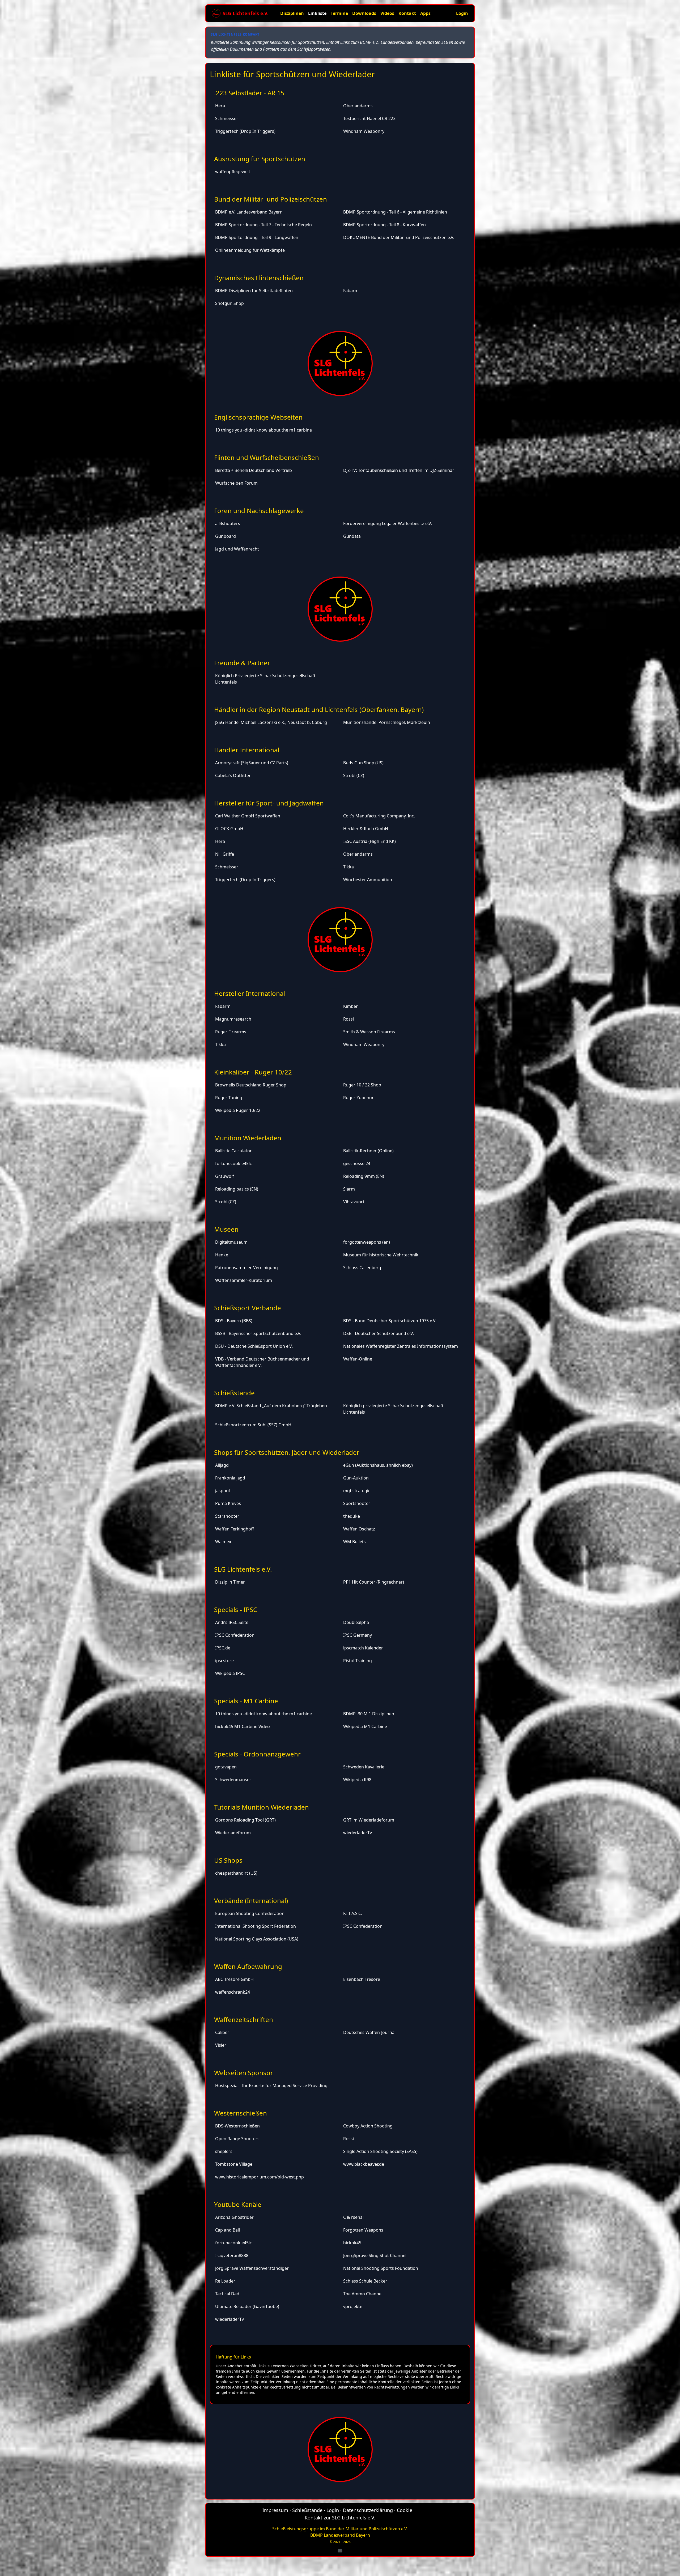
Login (462, 13)
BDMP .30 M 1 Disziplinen (369, 1714)
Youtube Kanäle (238, 2204)
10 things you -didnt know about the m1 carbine (263, 430)
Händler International (247, 750)
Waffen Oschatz (359, 1529)
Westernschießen (241, 2113)
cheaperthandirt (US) (236, 1873)
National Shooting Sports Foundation (381, 2268)
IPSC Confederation (235, 1635)
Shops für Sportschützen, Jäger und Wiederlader (287, 1452)
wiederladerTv (358, 1833)
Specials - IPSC (236, 1609)
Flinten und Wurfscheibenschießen (267, 457)
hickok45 (352, 2243)
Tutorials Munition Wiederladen (262, 1807)
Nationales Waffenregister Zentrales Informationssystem (401, 1346)
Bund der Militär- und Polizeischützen (271, 199)
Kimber (350, 1006)
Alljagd (222, 1465)
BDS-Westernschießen (237, 2126)
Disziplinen (292, 13)
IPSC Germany (358, 1635)
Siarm (349, 1189)
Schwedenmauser (233, 1780)
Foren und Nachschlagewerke (259, 511)
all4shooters (228, 523)
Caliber (222, 2032)
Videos (387, 13)
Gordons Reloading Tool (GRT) (245, 1820)
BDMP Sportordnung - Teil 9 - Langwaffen (257, 237)
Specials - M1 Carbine (246, 1701)
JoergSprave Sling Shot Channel (375, 2255)
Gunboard (226, 536)
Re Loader (225, 2281)
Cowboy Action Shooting (368, 2126)
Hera (220, 106)
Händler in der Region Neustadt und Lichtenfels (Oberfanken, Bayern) (319, 709)
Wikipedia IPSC (230, 1673)
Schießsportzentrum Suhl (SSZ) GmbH (253, 1425)
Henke (222, 1255)
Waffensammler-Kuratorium (244, 1280)
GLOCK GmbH (229, 829)
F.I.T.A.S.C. (353, 1913)
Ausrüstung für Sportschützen (260, 159)
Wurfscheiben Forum (236, 483)
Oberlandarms (358, 106)
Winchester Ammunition (368, 880)
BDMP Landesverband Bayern (340, 2535)
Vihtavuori (354, 1202)
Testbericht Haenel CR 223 (369, 118)
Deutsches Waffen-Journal (369, 2032)
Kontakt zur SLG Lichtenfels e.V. (340, 2518)
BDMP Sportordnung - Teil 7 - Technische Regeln (263, 225)
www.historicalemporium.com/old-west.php (260, 2177)
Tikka (348, 867)
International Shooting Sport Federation (256, 1926)
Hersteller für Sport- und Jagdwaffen (269, 803)
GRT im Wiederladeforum (369, 1820)
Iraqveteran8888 (232, 2255)
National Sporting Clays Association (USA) (257, 1939)
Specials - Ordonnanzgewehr (257, 1754)
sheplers (224, 2151)
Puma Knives (228, 1503)
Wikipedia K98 (357, 1780)
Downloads (364, 13)
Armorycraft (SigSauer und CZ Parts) (252, 763)
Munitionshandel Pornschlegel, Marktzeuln (387, 722)
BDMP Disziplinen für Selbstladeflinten (254, 291)
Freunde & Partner (242, 663)
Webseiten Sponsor (244, 2073)
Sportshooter (357, 1503)
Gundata (352, 536)
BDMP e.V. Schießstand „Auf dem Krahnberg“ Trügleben (271, 1406)
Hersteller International (250, 993)
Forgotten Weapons (363, 2230)
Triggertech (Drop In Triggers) (245, 131)
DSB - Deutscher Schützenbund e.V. (379, 1333)
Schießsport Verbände (248, 1308)
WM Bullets (354, 1542)
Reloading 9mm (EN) (364, 1176)
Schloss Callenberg (362, 1268)
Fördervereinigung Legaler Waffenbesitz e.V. (388, 523)
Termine (339, 13)
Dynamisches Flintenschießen (259, 278)
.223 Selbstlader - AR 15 (249, 93)
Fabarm (351, 291)
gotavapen (226, 1767)
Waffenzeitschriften (244, 2020)
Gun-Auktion (356, 1478)
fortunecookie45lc (233, 1163)
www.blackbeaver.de (364, 2164)
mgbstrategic (357, 1491)
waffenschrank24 (233, 1992)
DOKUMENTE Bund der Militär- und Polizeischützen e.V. (399, 237)
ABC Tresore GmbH (234, 1979)
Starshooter (227, 1516)
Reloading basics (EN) (237, 1189)
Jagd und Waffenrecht (237, 549)
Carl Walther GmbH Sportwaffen (248, 816)
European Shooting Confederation (250, 1913)
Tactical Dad (227, 2294)
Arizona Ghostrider (234, 2217)
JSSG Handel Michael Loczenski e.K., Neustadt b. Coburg (271, 722)
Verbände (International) (251, 1901)
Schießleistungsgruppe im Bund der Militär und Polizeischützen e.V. (340, 2529)
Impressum (275, 2510)
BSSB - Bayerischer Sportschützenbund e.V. (258, 1333)
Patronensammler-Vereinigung (246, 1268)
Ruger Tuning (229, 1098)
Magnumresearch (233, 1019)
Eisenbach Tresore (362, 1979)
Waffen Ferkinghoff (235, 1529)
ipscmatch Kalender (363, 1648)
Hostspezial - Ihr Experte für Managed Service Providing (271, 2085)
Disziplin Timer (230, 1582)
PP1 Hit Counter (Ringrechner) (374, 1582)
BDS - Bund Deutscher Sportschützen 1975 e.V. (390, 1321)
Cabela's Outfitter (233, 775)
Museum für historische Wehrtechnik (381, 1255)
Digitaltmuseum (231, 1242)
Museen (226, 1229)
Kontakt (407, 13)
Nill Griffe (225, 854)
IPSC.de (223, 1648)
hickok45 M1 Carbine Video (243, 1726)
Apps (425, 13)
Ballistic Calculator (233, 1151)
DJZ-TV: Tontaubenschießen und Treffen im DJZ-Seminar (399, 470)
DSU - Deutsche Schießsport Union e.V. (254, 1346)
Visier (221, 2045)
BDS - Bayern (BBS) (234, 1321)
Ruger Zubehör (358, 1098)
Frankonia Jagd (230, 1478)
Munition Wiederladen (248, 1138)
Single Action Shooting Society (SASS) (380, 2151)
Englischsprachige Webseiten (258, 417)
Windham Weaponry (364, 131)
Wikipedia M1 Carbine (365, 1726)
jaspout (223, 1491)
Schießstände (234, 1393)
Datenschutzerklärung (368, 2510)
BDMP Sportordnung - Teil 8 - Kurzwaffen (384, 225)
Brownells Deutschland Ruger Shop (251, 1085)
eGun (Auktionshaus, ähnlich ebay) (378, 1465)
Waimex (223, 1542)
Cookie (405, 2510)
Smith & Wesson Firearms (369, 1032)
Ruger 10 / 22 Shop (362, 1085)
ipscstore (224, 1661)
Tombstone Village (234, 2164)
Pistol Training (358, 1661)
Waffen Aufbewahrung (248, 1966)
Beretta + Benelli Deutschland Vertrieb (254, 470)
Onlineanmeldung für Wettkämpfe (250, 250)
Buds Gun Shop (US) (363, 763)
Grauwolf (225, 1176)
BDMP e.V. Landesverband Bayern (249, 212)
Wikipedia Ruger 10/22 (238, 1110)
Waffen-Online (358, 1359)
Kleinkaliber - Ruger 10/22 (253, 1072)
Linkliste (317, 13)
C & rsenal (353, 2217)
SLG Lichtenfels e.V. (243, 1569)
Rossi (348, 1019)
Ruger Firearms (231, 1032)
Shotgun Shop (229, 303)
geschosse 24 (357, 1163)
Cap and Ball (228, 2230)
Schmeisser (227, 118)
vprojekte (353, 2306)
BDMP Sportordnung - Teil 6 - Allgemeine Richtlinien (395, 212)
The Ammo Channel (363, 2294)
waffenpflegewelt (233, 172)
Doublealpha (356, 1622)
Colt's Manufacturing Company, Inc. (379, 816)
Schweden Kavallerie (364, 1767)
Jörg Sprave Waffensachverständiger (252, 2268)
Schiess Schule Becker (365, 2281)
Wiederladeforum (233, 1833)
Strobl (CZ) (354, 775)
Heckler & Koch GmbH (366, 829)
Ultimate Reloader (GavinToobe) (247, 2306)
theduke (352, 1516)
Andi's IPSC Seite (232, 1622)
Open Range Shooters (237, 2139)
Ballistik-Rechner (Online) (368, 1151)
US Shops (228, 1860)
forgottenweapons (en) (367, 1242)
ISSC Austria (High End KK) (369, 841)
